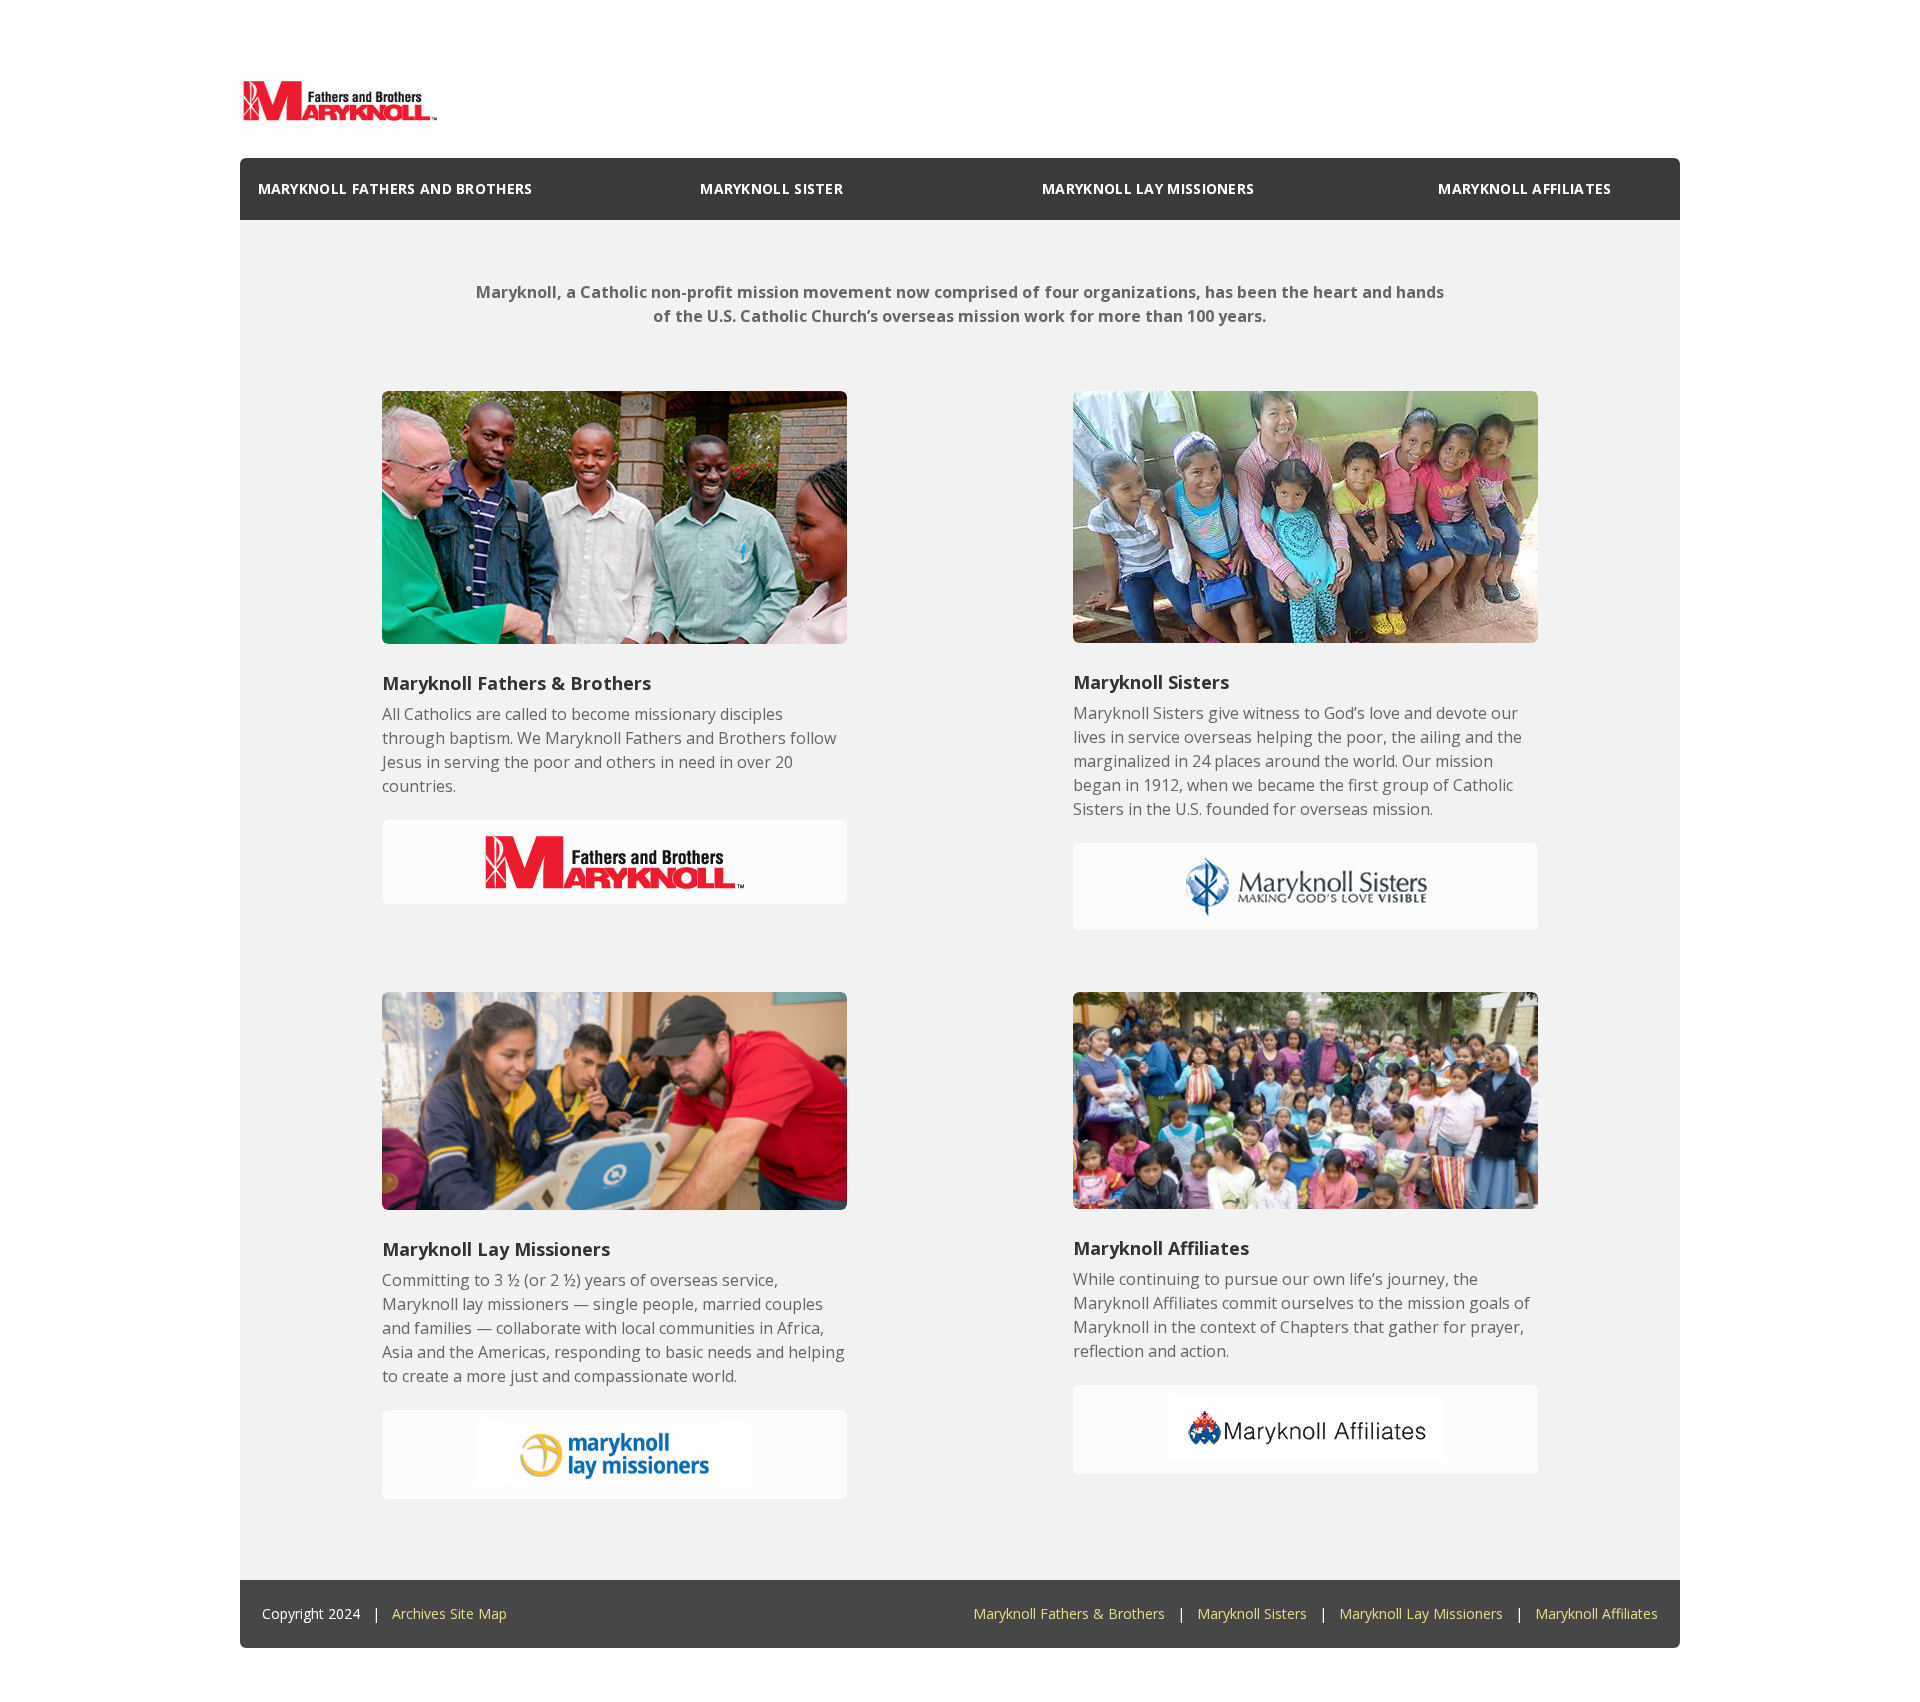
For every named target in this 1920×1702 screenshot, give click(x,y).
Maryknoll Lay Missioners (1421, 1613)
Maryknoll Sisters (1252, 1613)
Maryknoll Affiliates (1596, 1613)
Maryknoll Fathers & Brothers (1069, 1613)
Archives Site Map (449, 1613)
